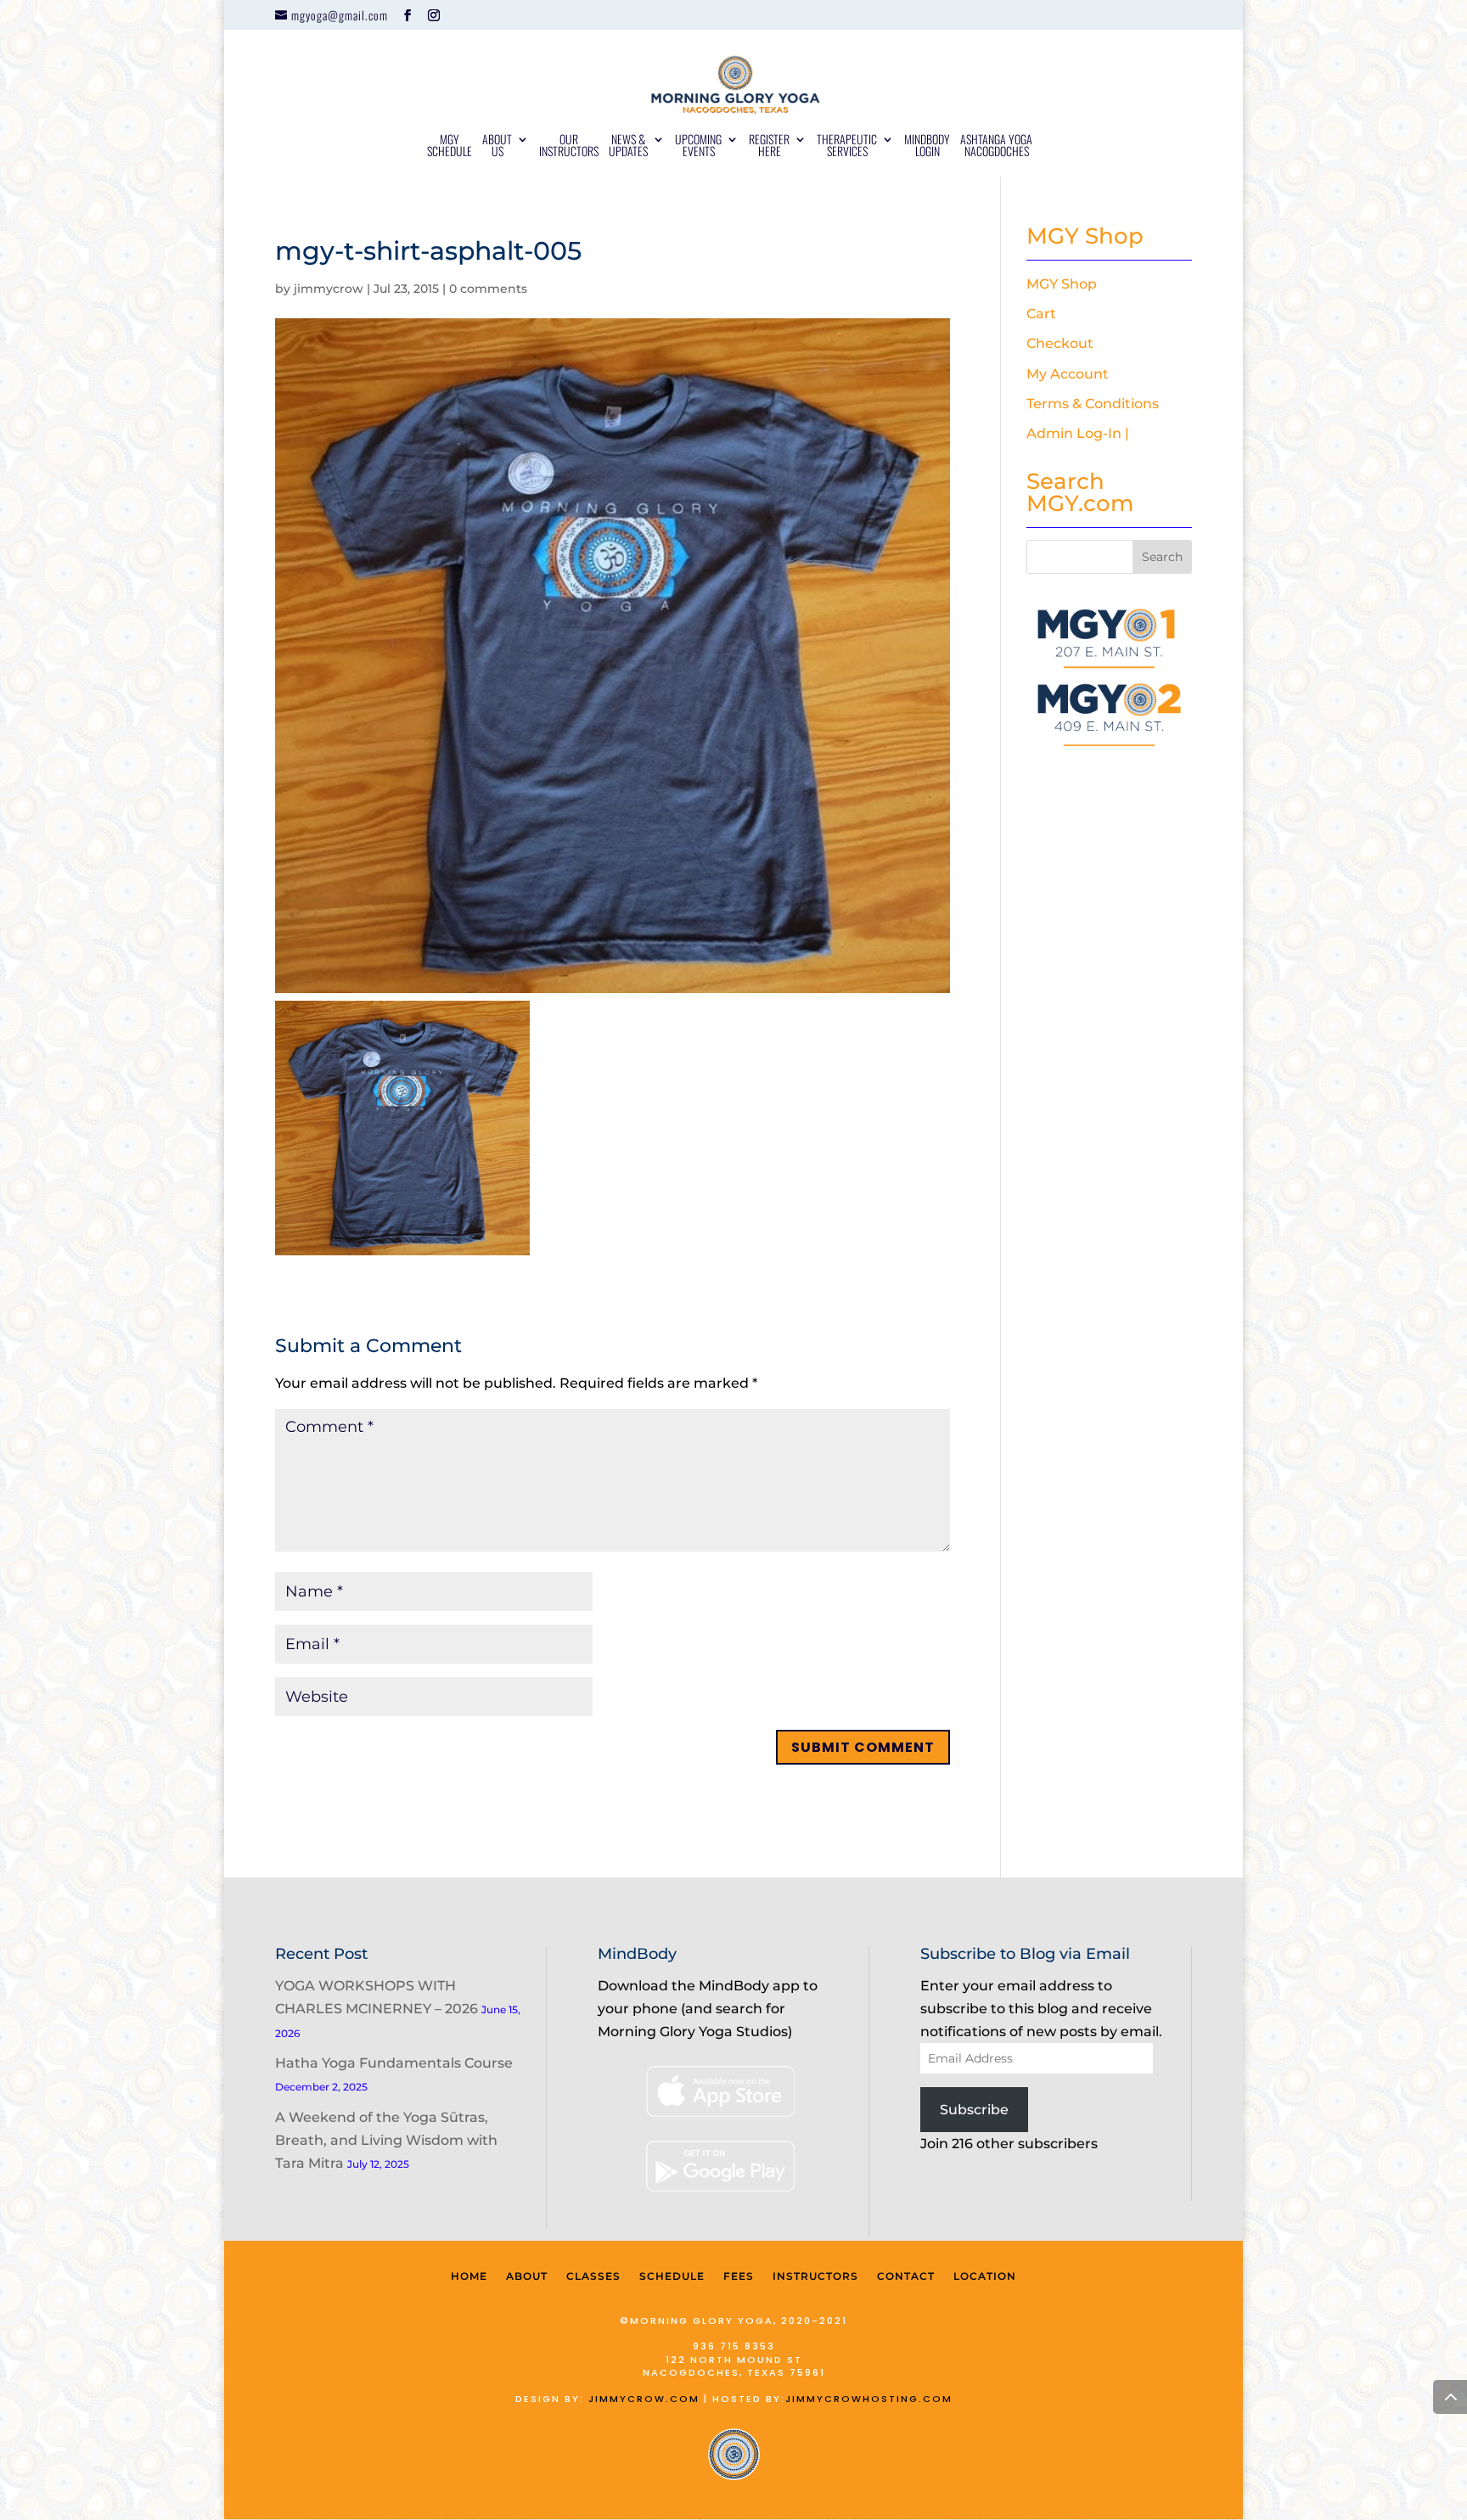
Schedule (672, 2276)
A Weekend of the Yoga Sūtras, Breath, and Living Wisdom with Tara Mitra (386, 2140)
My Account (1068, 374)
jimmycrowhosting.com (869, 2399)
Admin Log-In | (1078, 433)
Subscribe (974, 2110)
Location (985, 2276)
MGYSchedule (450, 146)
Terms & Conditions (1093, 404)
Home (469, 2276)
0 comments (488, 289)
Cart (1041, 314)
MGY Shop (1062, 284)
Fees (739, 2276)
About (527, 2276)
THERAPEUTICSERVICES (847, 146)
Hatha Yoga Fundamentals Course (394, 2063)
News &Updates (628, 146)
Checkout (1060, 343)
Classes (593, 2276)
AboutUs (497, 146)
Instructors (815, 2276)
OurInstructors (569, 146)
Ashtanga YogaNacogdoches (996, 146)
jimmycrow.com (644, 2399)
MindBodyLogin (927, 146)
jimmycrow (329, 289)
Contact (906, 2276)
